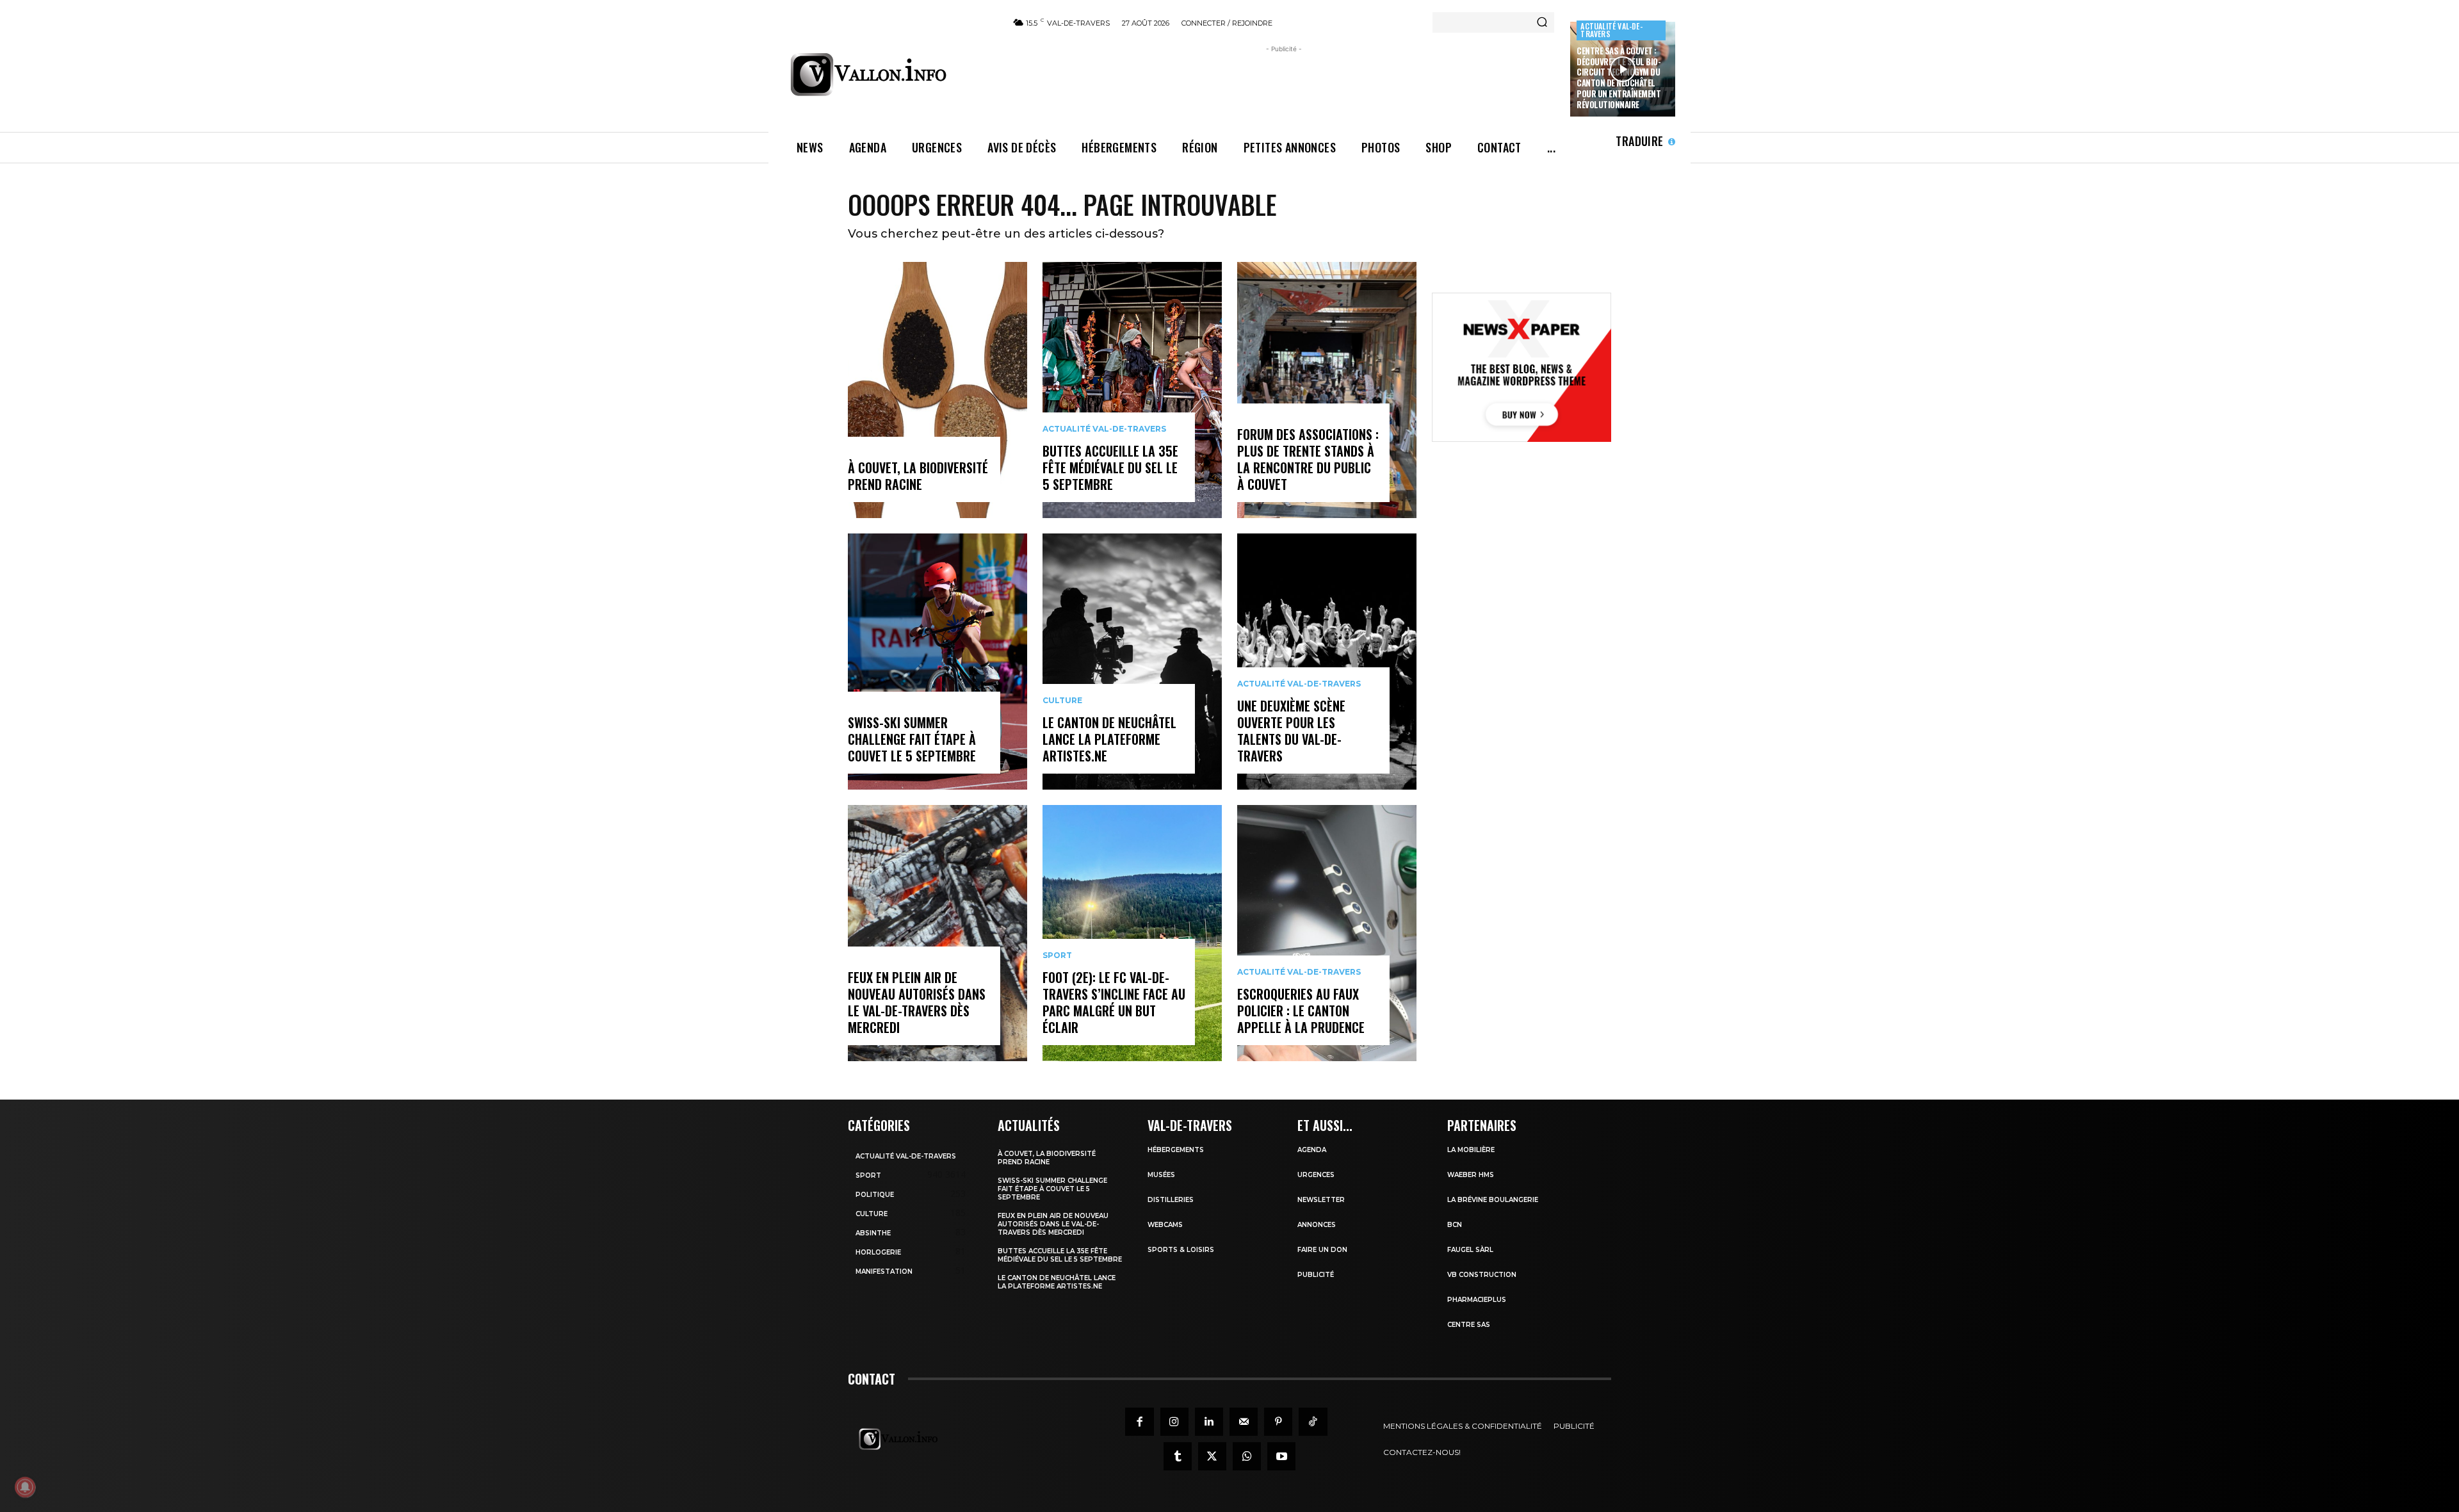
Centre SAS (1469, 1325)
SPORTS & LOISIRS (1181, 1250)
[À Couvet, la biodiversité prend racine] (937, 390)
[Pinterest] (1278, 1422)
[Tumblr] (1178, 1456)
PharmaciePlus (1477, 1300)
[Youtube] (1281, 1456)
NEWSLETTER (1321, 1200)
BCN (1455, 1225)
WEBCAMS (1165, 1225)
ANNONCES (1317, 1225)
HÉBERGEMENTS (1176, 1150)
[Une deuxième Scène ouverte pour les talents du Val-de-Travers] (1327, 662)
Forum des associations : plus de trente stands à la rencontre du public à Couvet (1308, 459)
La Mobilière (1471, 1150)
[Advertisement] (1284, 85)
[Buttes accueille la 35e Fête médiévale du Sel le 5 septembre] (1132, 390)
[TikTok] (1313, 1422)
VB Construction (1482, 1275)
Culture (1062, 701)
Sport (1057, 955)
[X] (1212, 1456)
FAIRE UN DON (1322, 1250)
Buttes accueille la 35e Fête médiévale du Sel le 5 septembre (1110, 467)
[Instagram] (1174, 1422)
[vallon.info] (890, 74)
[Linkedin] (1209, 1422)
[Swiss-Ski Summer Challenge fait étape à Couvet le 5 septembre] (937, 662)
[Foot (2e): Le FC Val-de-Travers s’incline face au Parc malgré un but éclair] (1132, 933)
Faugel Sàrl (1470, 1250)
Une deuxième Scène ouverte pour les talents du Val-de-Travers (1291, 731)
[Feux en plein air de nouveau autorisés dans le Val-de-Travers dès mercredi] (937, 933)
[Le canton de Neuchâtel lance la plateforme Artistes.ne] (1132, 662)
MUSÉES (1161, 1175)
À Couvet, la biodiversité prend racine (918, 476)
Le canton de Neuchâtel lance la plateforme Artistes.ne (1109, 739)
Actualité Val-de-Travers (1611, 30)
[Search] (1542, 22)
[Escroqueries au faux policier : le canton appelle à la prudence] (1327, 933)
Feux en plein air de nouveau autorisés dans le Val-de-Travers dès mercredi (917, 1002)
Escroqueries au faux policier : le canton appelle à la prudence (1301, 1011)
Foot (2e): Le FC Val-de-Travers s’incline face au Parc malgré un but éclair (1114, 1002)
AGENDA (1312, 1150)
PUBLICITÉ (1316, 1275)
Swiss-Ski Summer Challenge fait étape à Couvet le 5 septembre (912, 739)
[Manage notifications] (25, 1487)
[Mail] (1244, 1422)
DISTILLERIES (1171, 1200)
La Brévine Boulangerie (1493, 1200)
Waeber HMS (1471, 1175)
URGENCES (1316, 1175)
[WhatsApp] (1247, 1456)
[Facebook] (1139, 1422)
